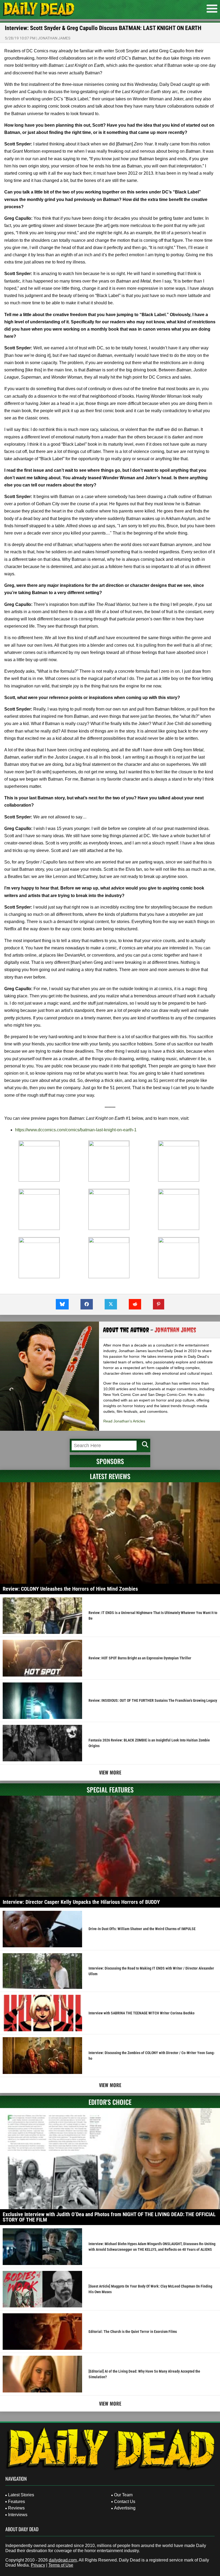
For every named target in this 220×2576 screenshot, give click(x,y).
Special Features (110, 1790)
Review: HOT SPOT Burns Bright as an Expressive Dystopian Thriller (140, 1658)
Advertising (125, 2508)
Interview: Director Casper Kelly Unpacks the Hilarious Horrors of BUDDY (81, 1902)
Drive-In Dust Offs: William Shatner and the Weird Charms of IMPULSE (142, 1929)
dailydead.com (63, 2560)
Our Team (123, 2495)
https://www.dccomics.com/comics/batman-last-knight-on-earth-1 (76, 1130)
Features (16, 2502)
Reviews (16, 2508)
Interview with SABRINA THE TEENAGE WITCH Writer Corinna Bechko (142, 2013)
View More (110, 1772)
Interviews (18, 2515)
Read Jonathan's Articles (124, 1421)
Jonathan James (54, 38)
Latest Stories (21, 2495)
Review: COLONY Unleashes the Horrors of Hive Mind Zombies (70, 1589)
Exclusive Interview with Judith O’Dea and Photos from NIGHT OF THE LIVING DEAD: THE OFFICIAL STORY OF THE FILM (109, 2217)
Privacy (38, 2565)
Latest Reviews (110, 1476)
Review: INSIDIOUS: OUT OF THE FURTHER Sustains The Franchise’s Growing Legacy (153, 1700)
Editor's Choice (110, 2102)
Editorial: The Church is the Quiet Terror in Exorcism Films (133, 2332)
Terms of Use (61, 2565)
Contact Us (125, 2502)
